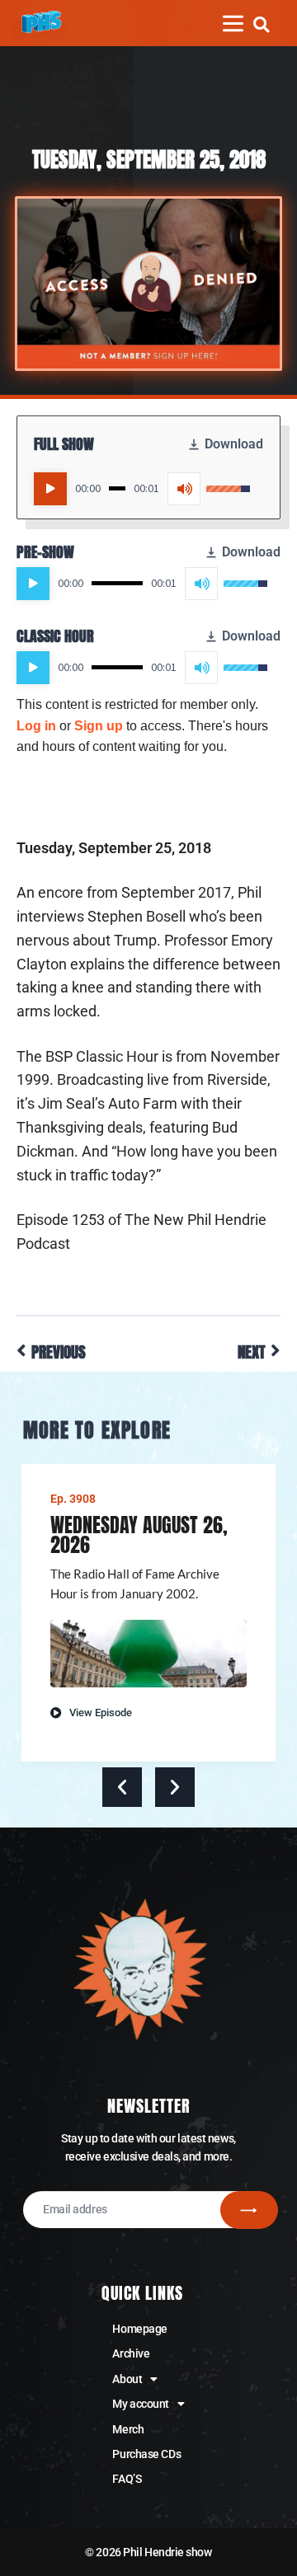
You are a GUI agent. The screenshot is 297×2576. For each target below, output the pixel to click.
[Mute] (184, 489)
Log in (36, 726)
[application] (142, 489)
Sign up (99, 726)
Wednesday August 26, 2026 (139, 1535)
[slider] (117, 488)
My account (141, 2404)
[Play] (50, 489)
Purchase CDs (146, 2454)
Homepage (139, 2329)
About (127, 2379)
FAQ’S (127, 2479)
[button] (261, 24)
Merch (128, 2429)
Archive (131, 2353)
